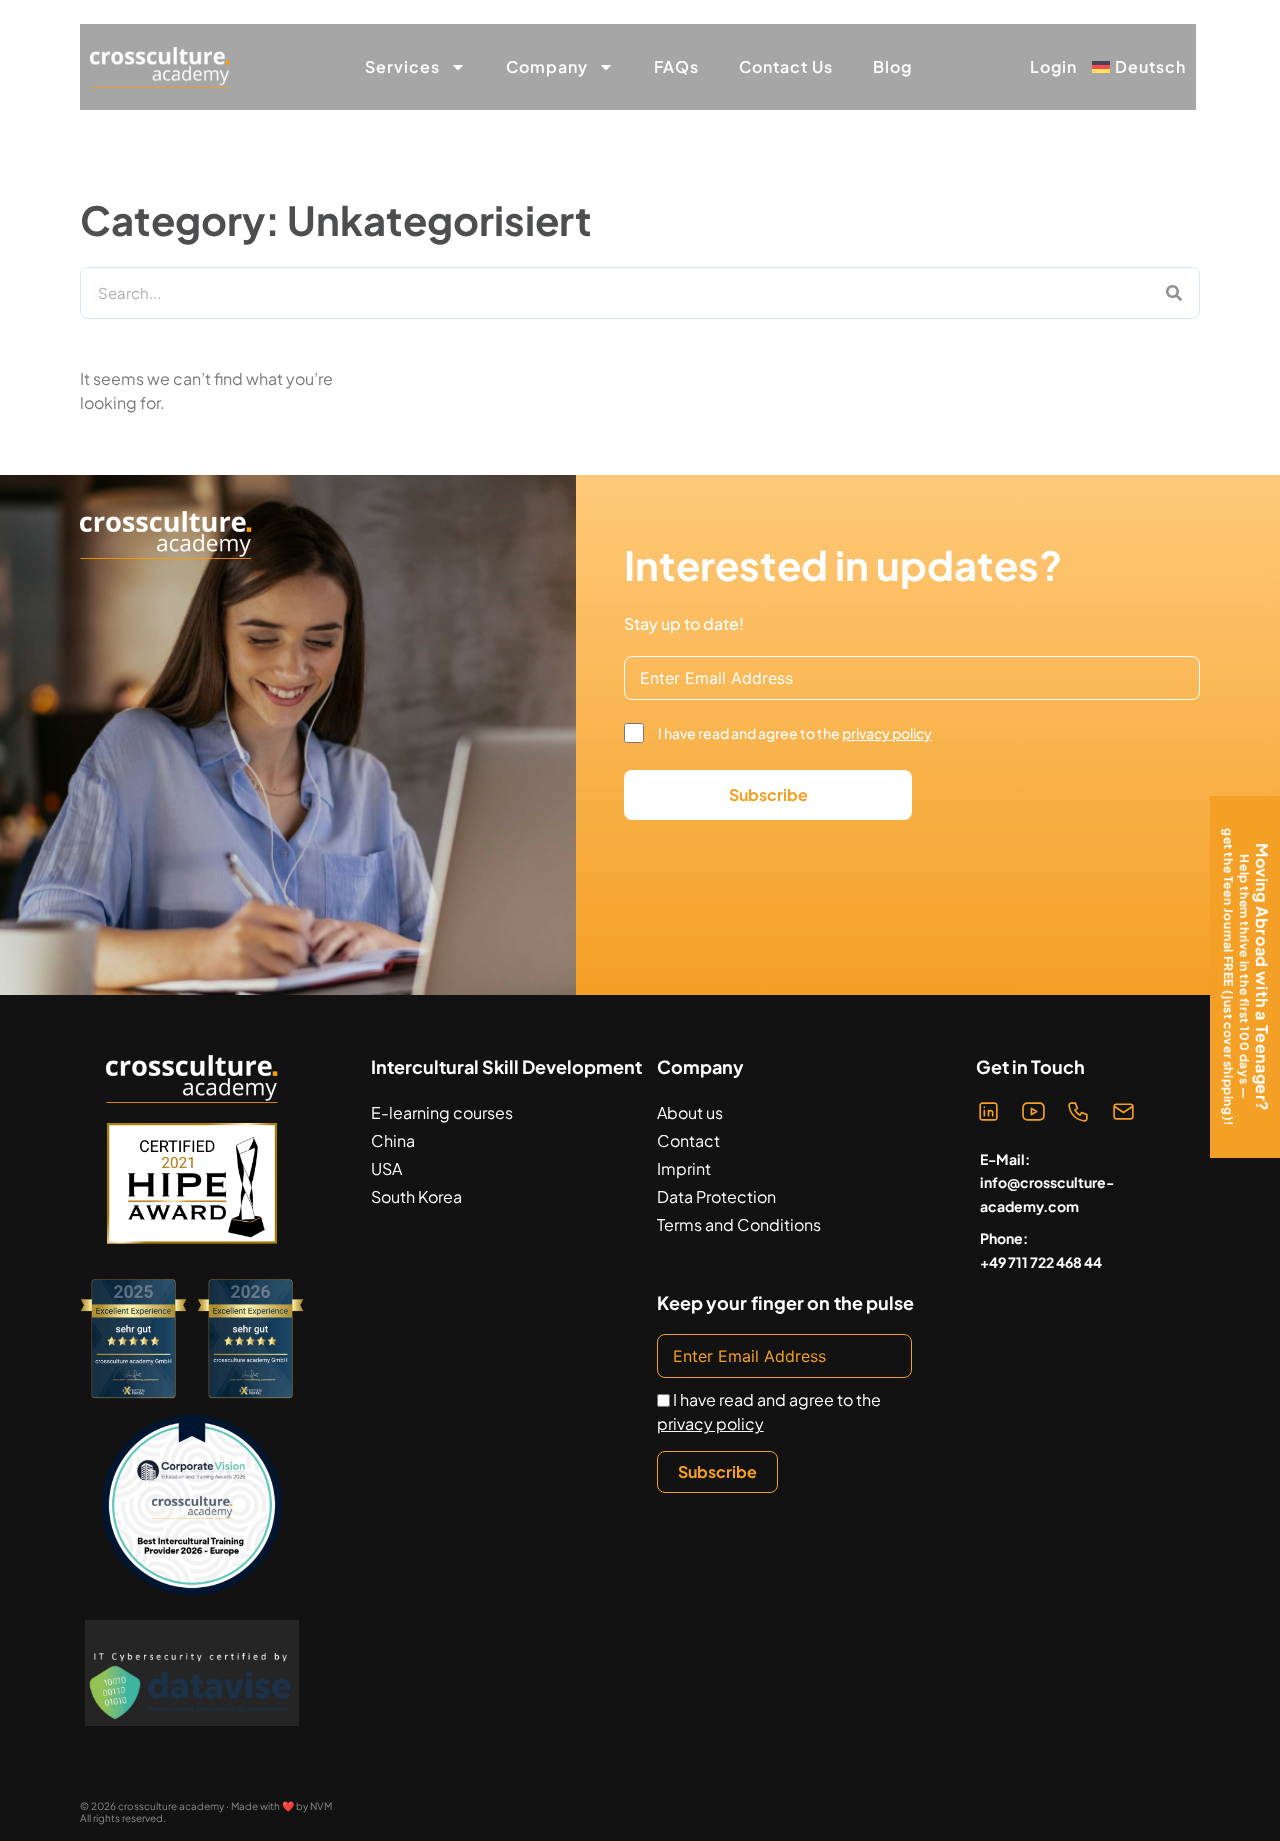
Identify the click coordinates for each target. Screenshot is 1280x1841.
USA (386, 1168)
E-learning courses (442, 1112)
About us (690, 1112)
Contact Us (786, 66)
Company (547, 66)
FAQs (676, 66)
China (393, 1140)
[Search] (1174, 293)
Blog (892, 66)
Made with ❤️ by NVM (281, 1806)
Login (1053, 67)
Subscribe (768, 794)
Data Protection (716, 1196)
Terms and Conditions (739, 1224)
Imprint (684, 1168)
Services (402, 66)
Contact (688, 1140)
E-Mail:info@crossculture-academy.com (1047, 1183)
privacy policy (887, 733)
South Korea (416, 1196)
